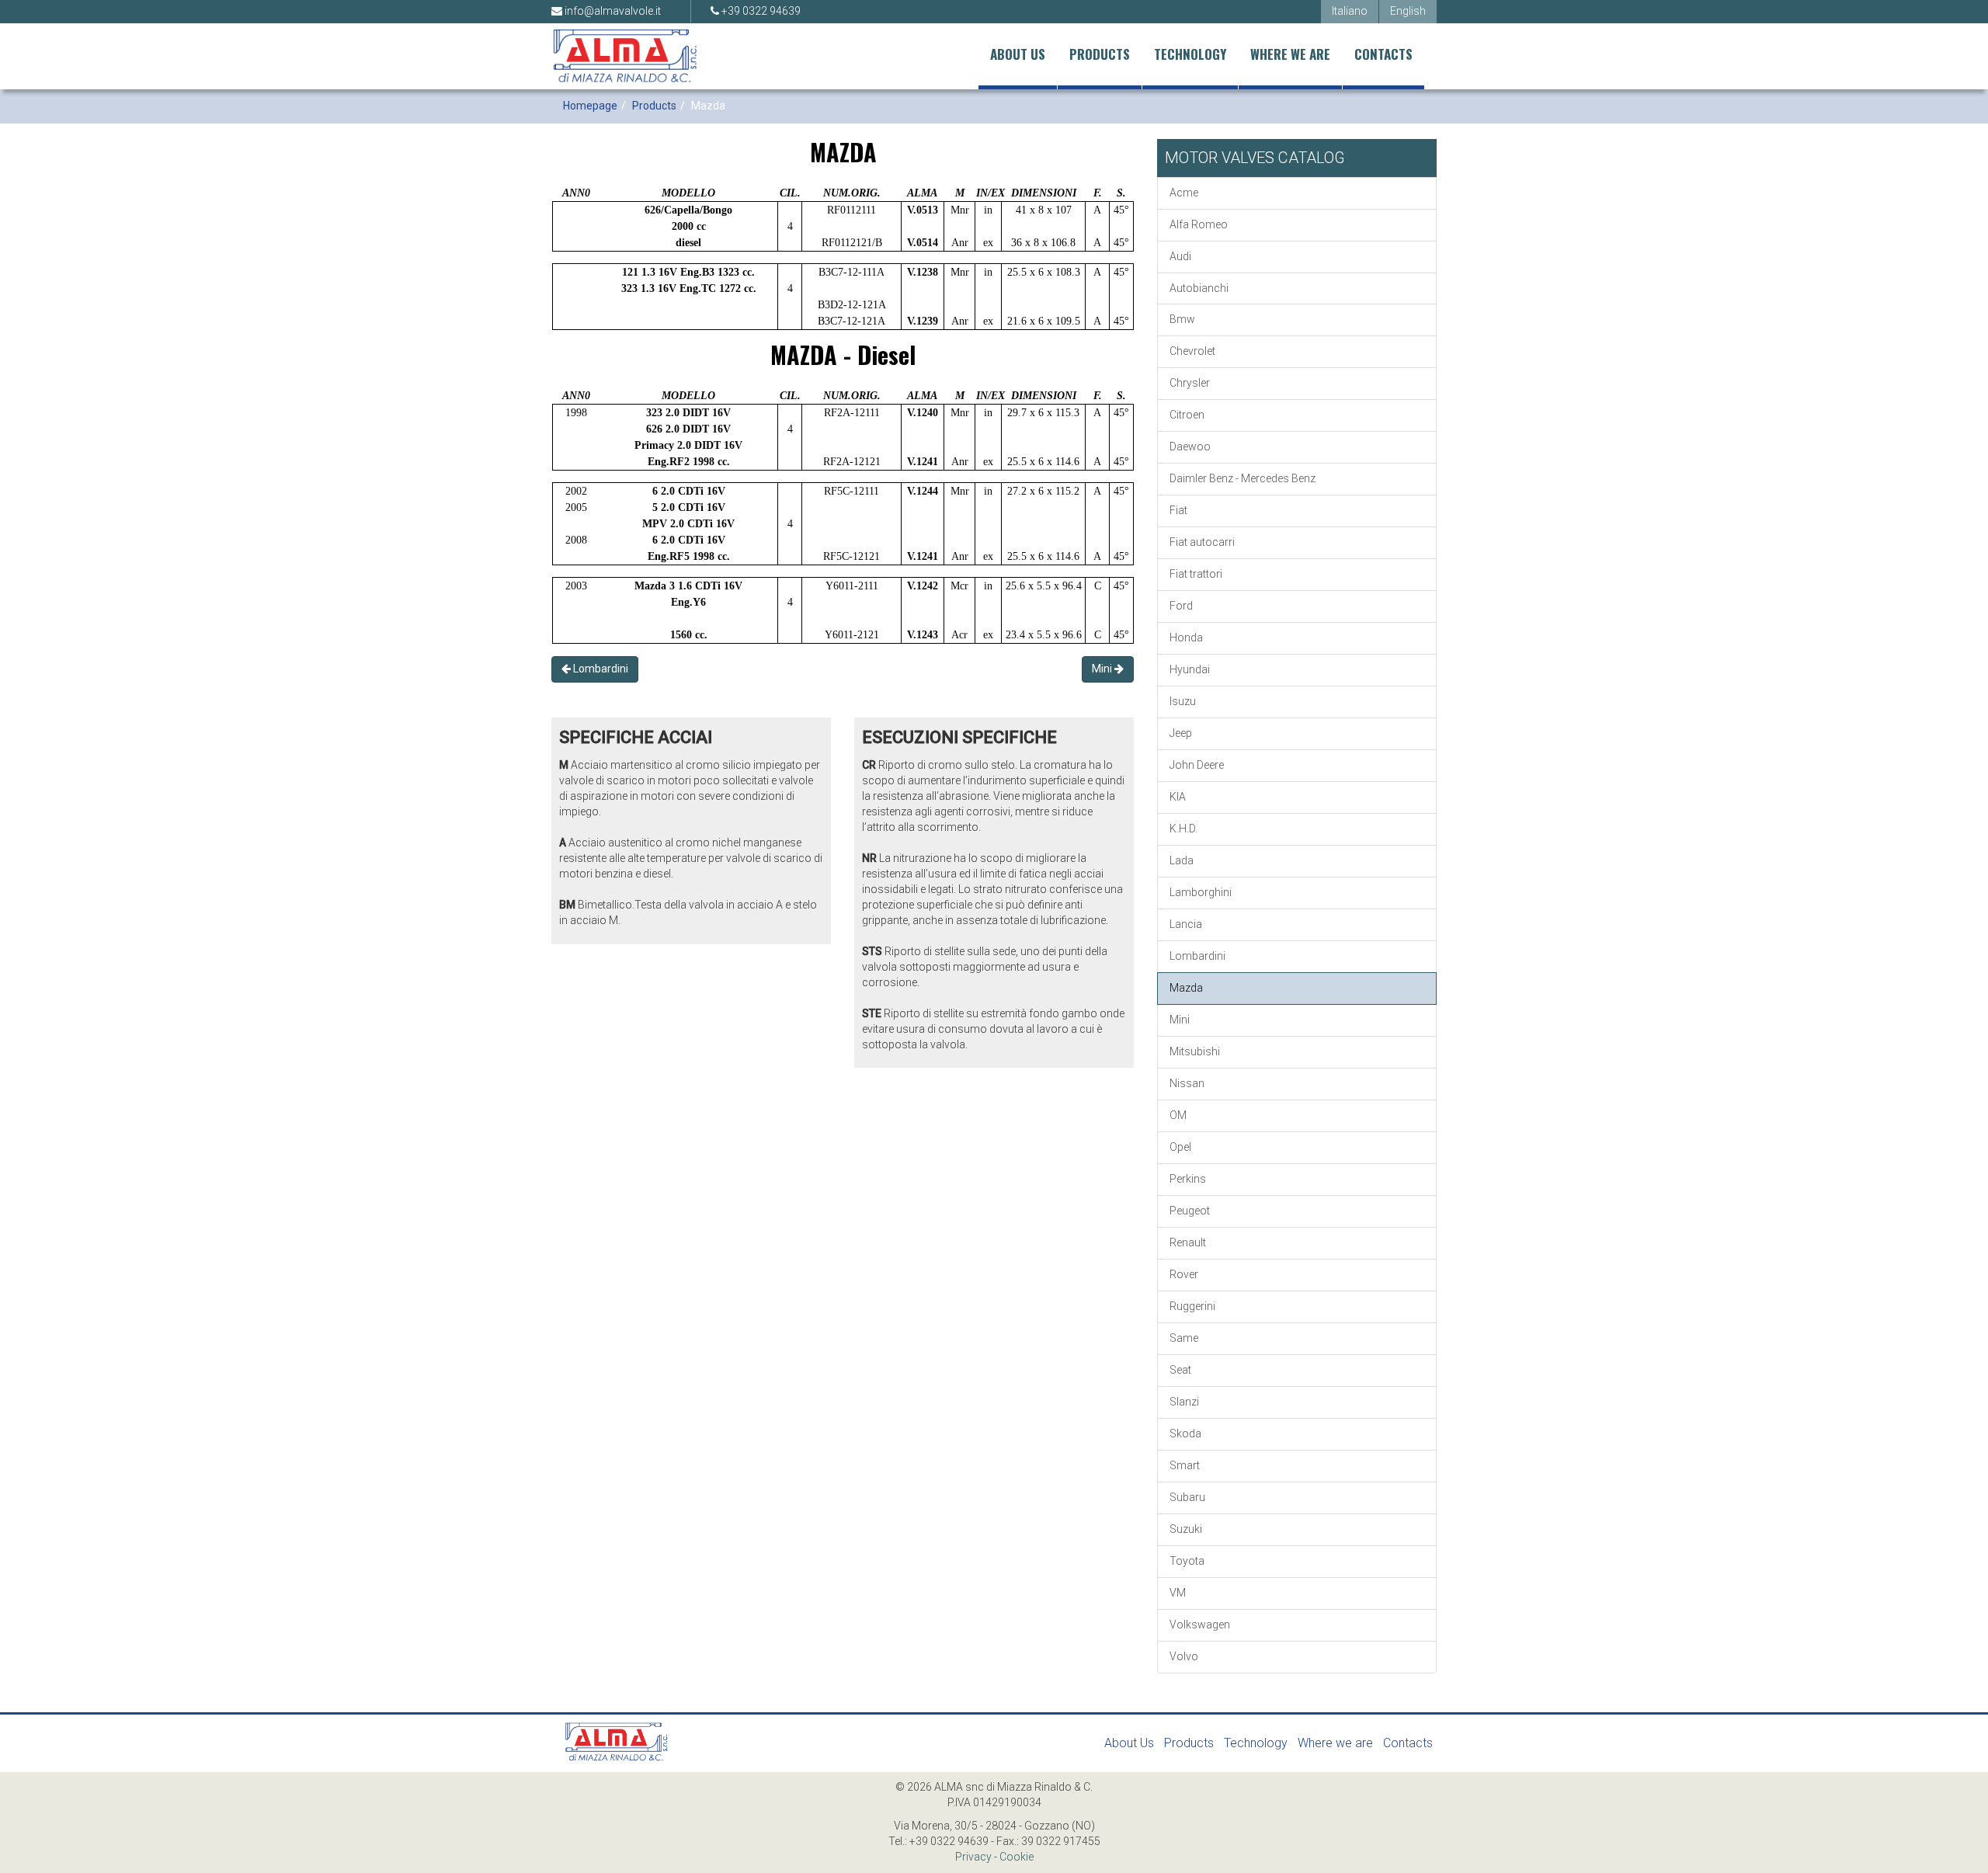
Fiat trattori (1196, 574)
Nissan (1187, 1083)
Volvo (1184, 1656)
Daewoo (1190, 447)
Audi (1180, 256)
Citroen (1187, 415)
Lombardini (600, 669)
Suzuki (1186, 1529)
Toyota (1187, 1561)
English (1408, 11)
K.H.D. (1183, 829)
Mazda (1186, 988)
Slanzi (1184, 1402)
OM (1178, 1115)
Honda (1186, 638)
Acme (1184, 193)
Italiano (1350, 11)
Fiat (1178, 510)
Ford (1181, 606)
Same (1184, 1338)
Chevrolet (1192, 351)
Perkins (1188, 1179)
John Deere (1197, 765)
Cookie (1017, 1857)
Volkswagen (1200, 1625)
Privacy (973, 1857)
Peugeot (1190, 1211)
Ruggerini (1192, 1306)
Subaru (1187, 1497)
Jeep (1181, 733)
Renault (1188, 1242)
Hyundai (1190, 669)
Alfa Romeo (1199, 224)
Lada (1182, 860)
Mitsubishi (1195, 1051)
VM (1178, 1593)
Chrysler (1190, 383)
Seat (1180, 1370)
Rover (1184, 1274)
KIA (1178, 797)
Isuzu (1183, 701)
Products (1100, 54)
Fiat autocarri (1202, 542)
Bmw (1182, 319)
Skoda (1185, 1433)
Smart (1185, 1465)
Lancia (1186, 924)
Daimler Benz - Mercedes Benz (1242, 478)
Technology (1190, 54)
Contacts (1383, 54)
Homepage (590, 106)
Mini (1103, 669)
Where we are (1290, 54)
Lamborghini (1201, 892)
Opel (1180, 1147)
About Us (1018, 54)
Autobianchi (1199, 288)
